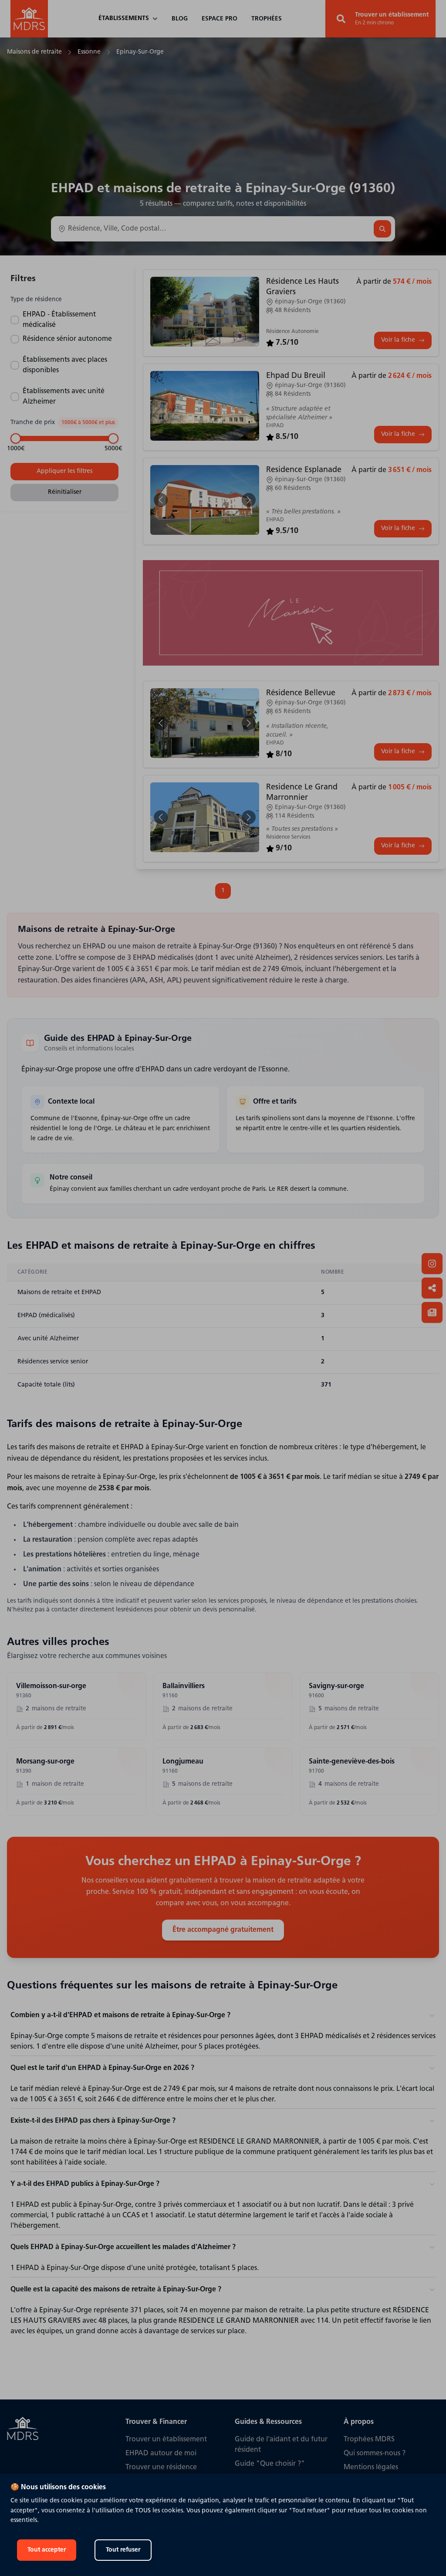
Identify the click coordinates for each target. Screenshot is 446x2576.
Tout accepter (47, 2550)
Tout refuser (123, 2550)
